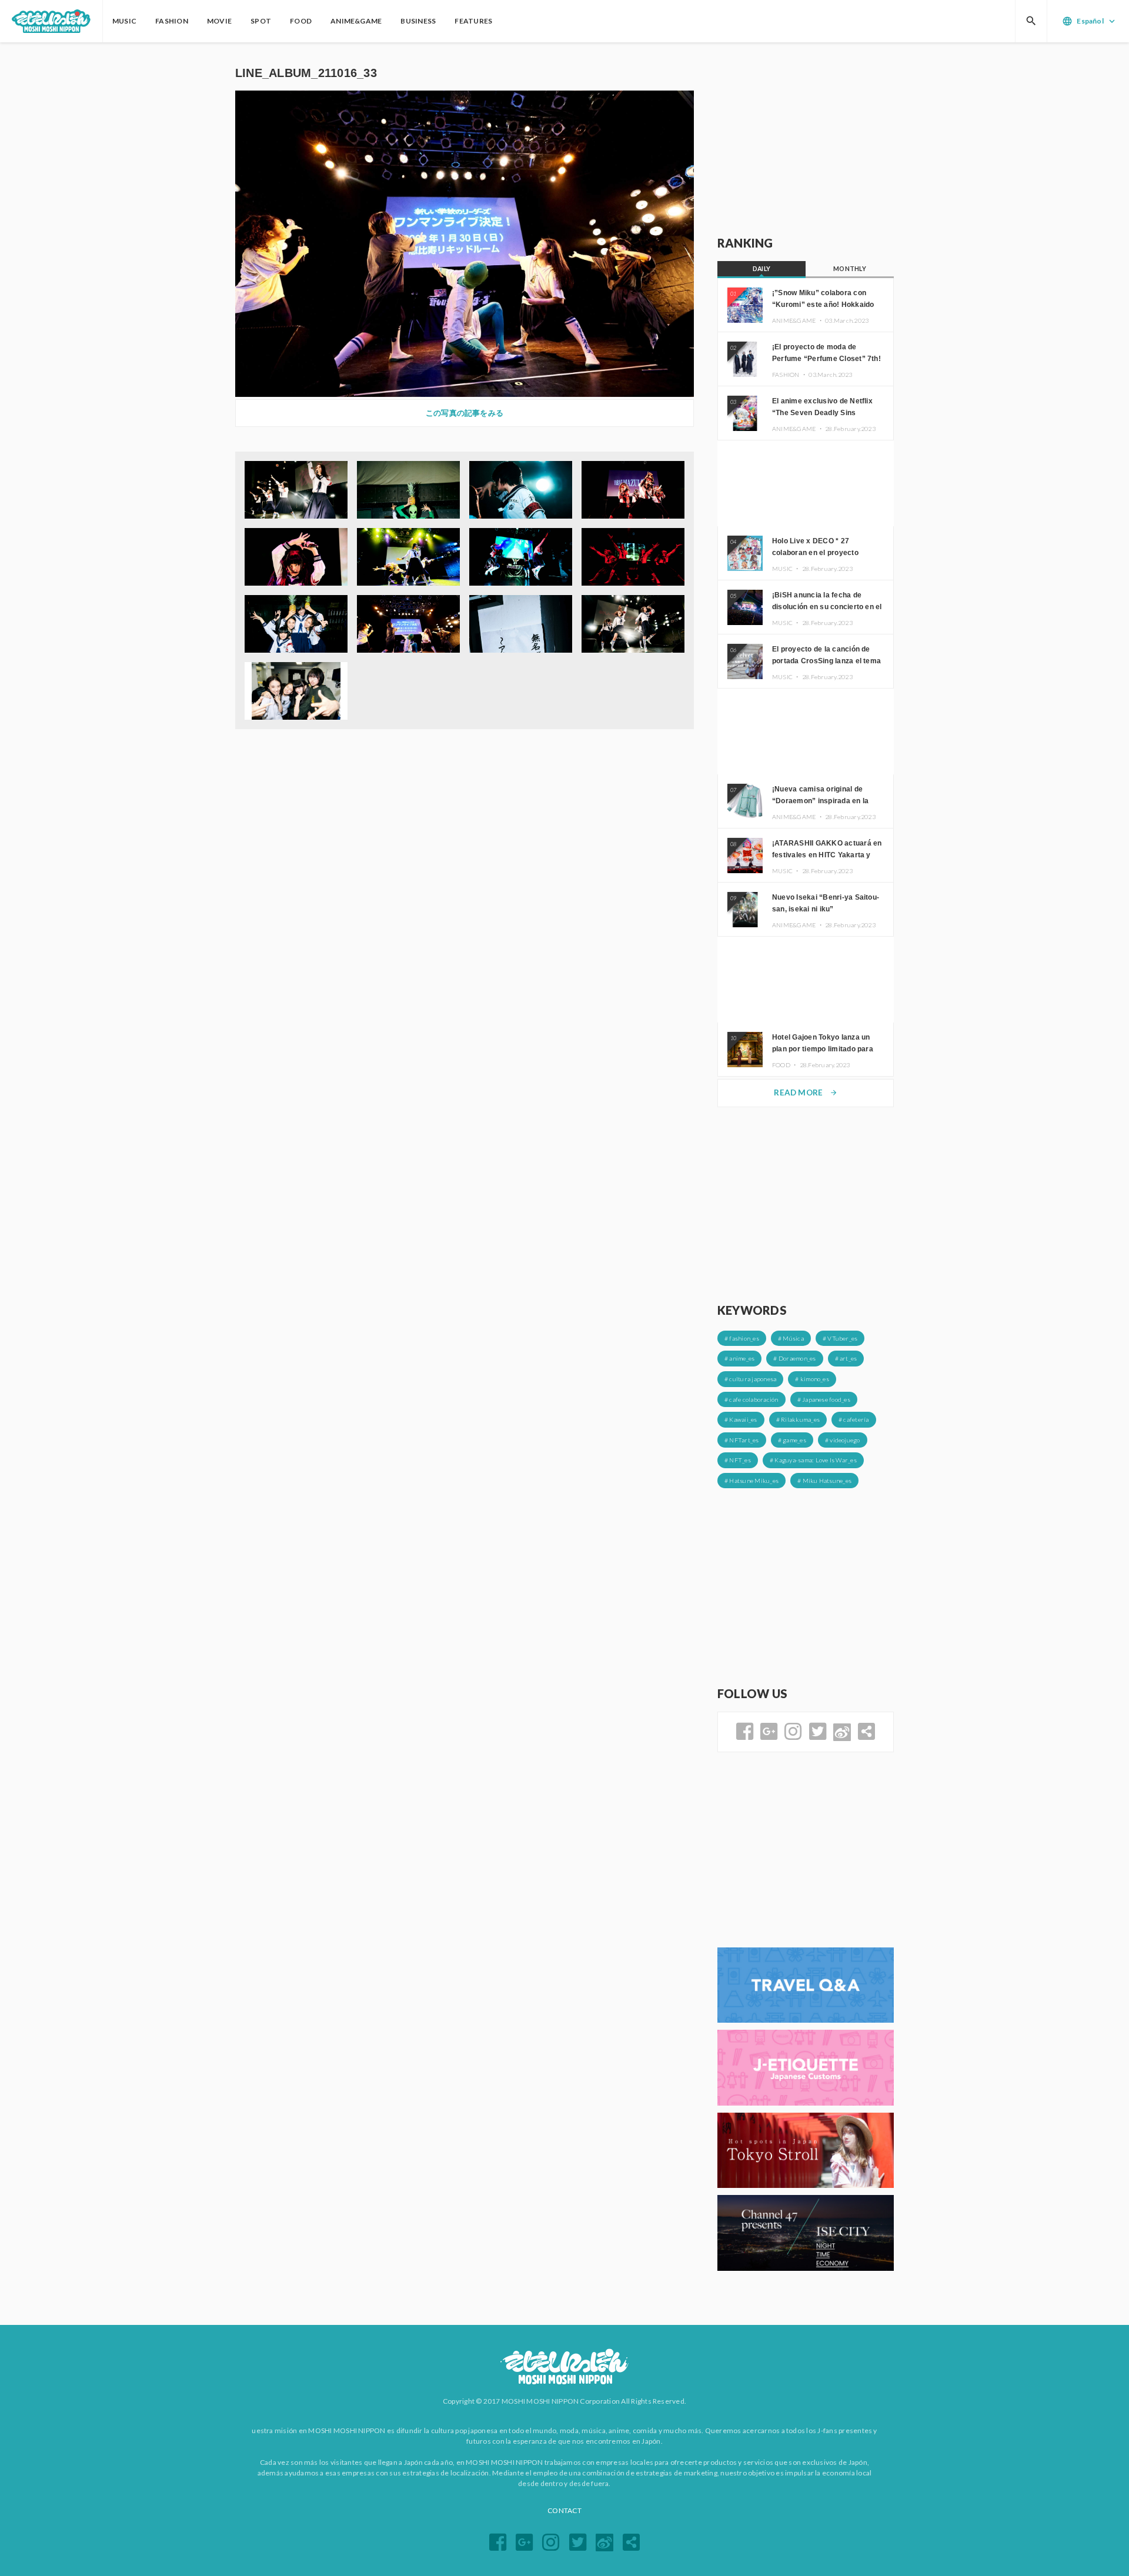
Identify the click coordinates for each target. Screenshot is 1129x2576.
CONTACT (564, 2510)
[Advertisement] (806, 139)
